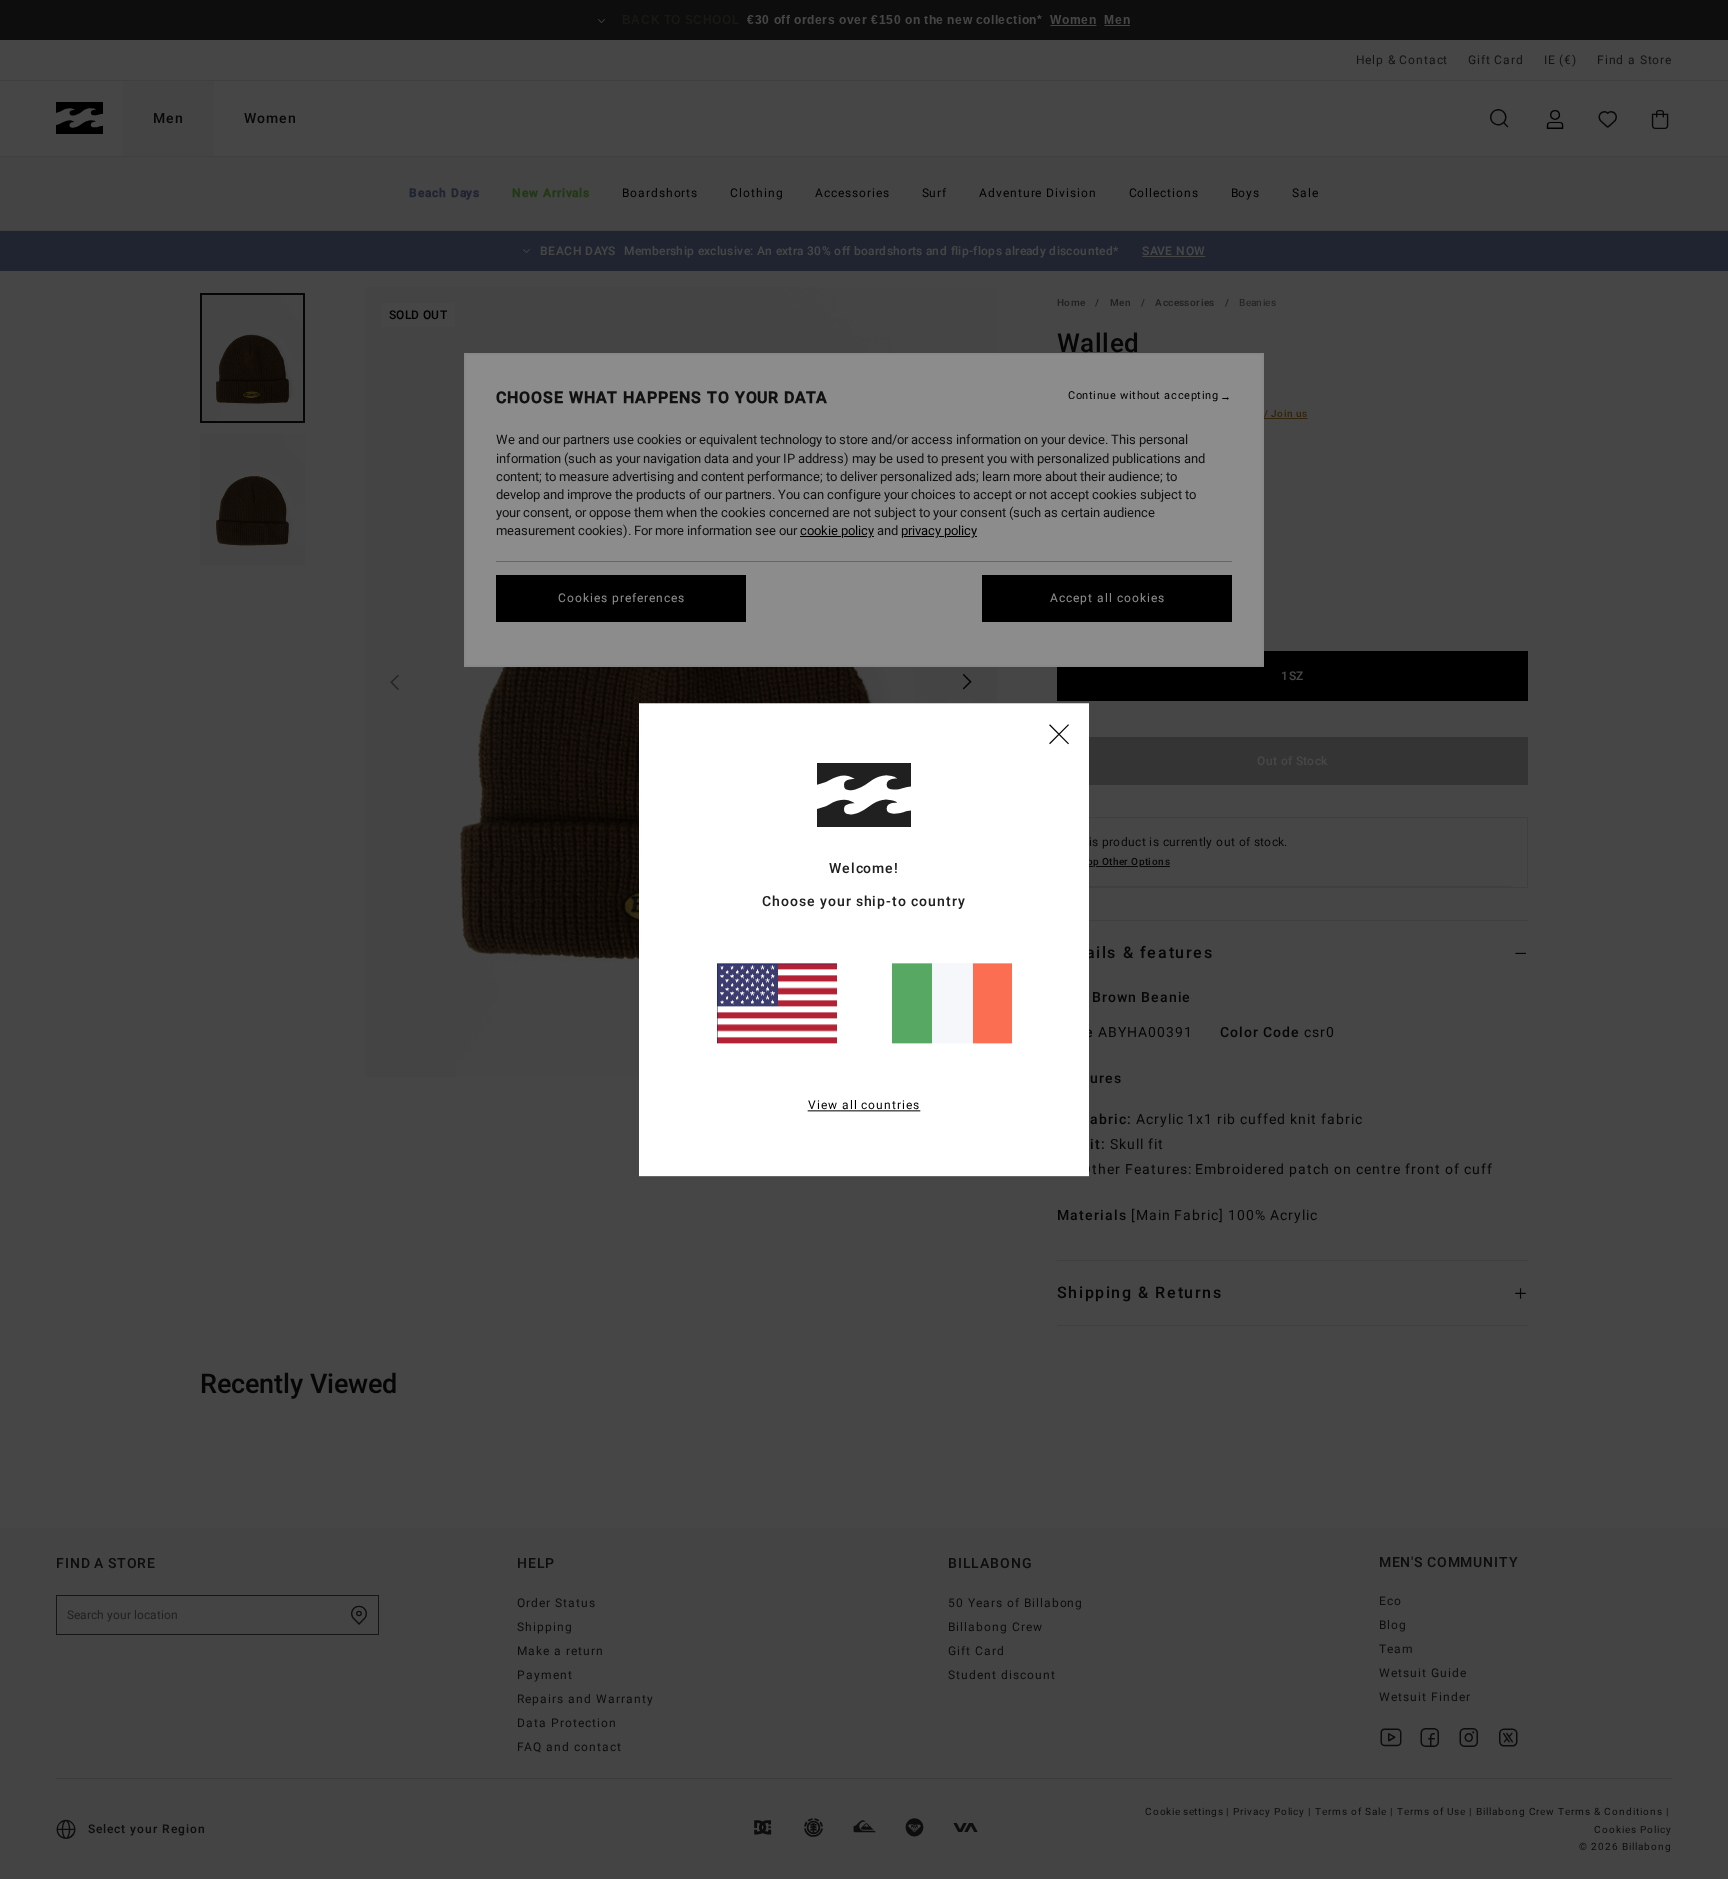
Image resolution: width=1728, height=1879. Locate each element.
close (1059, 733)
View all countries (864, 1105)
